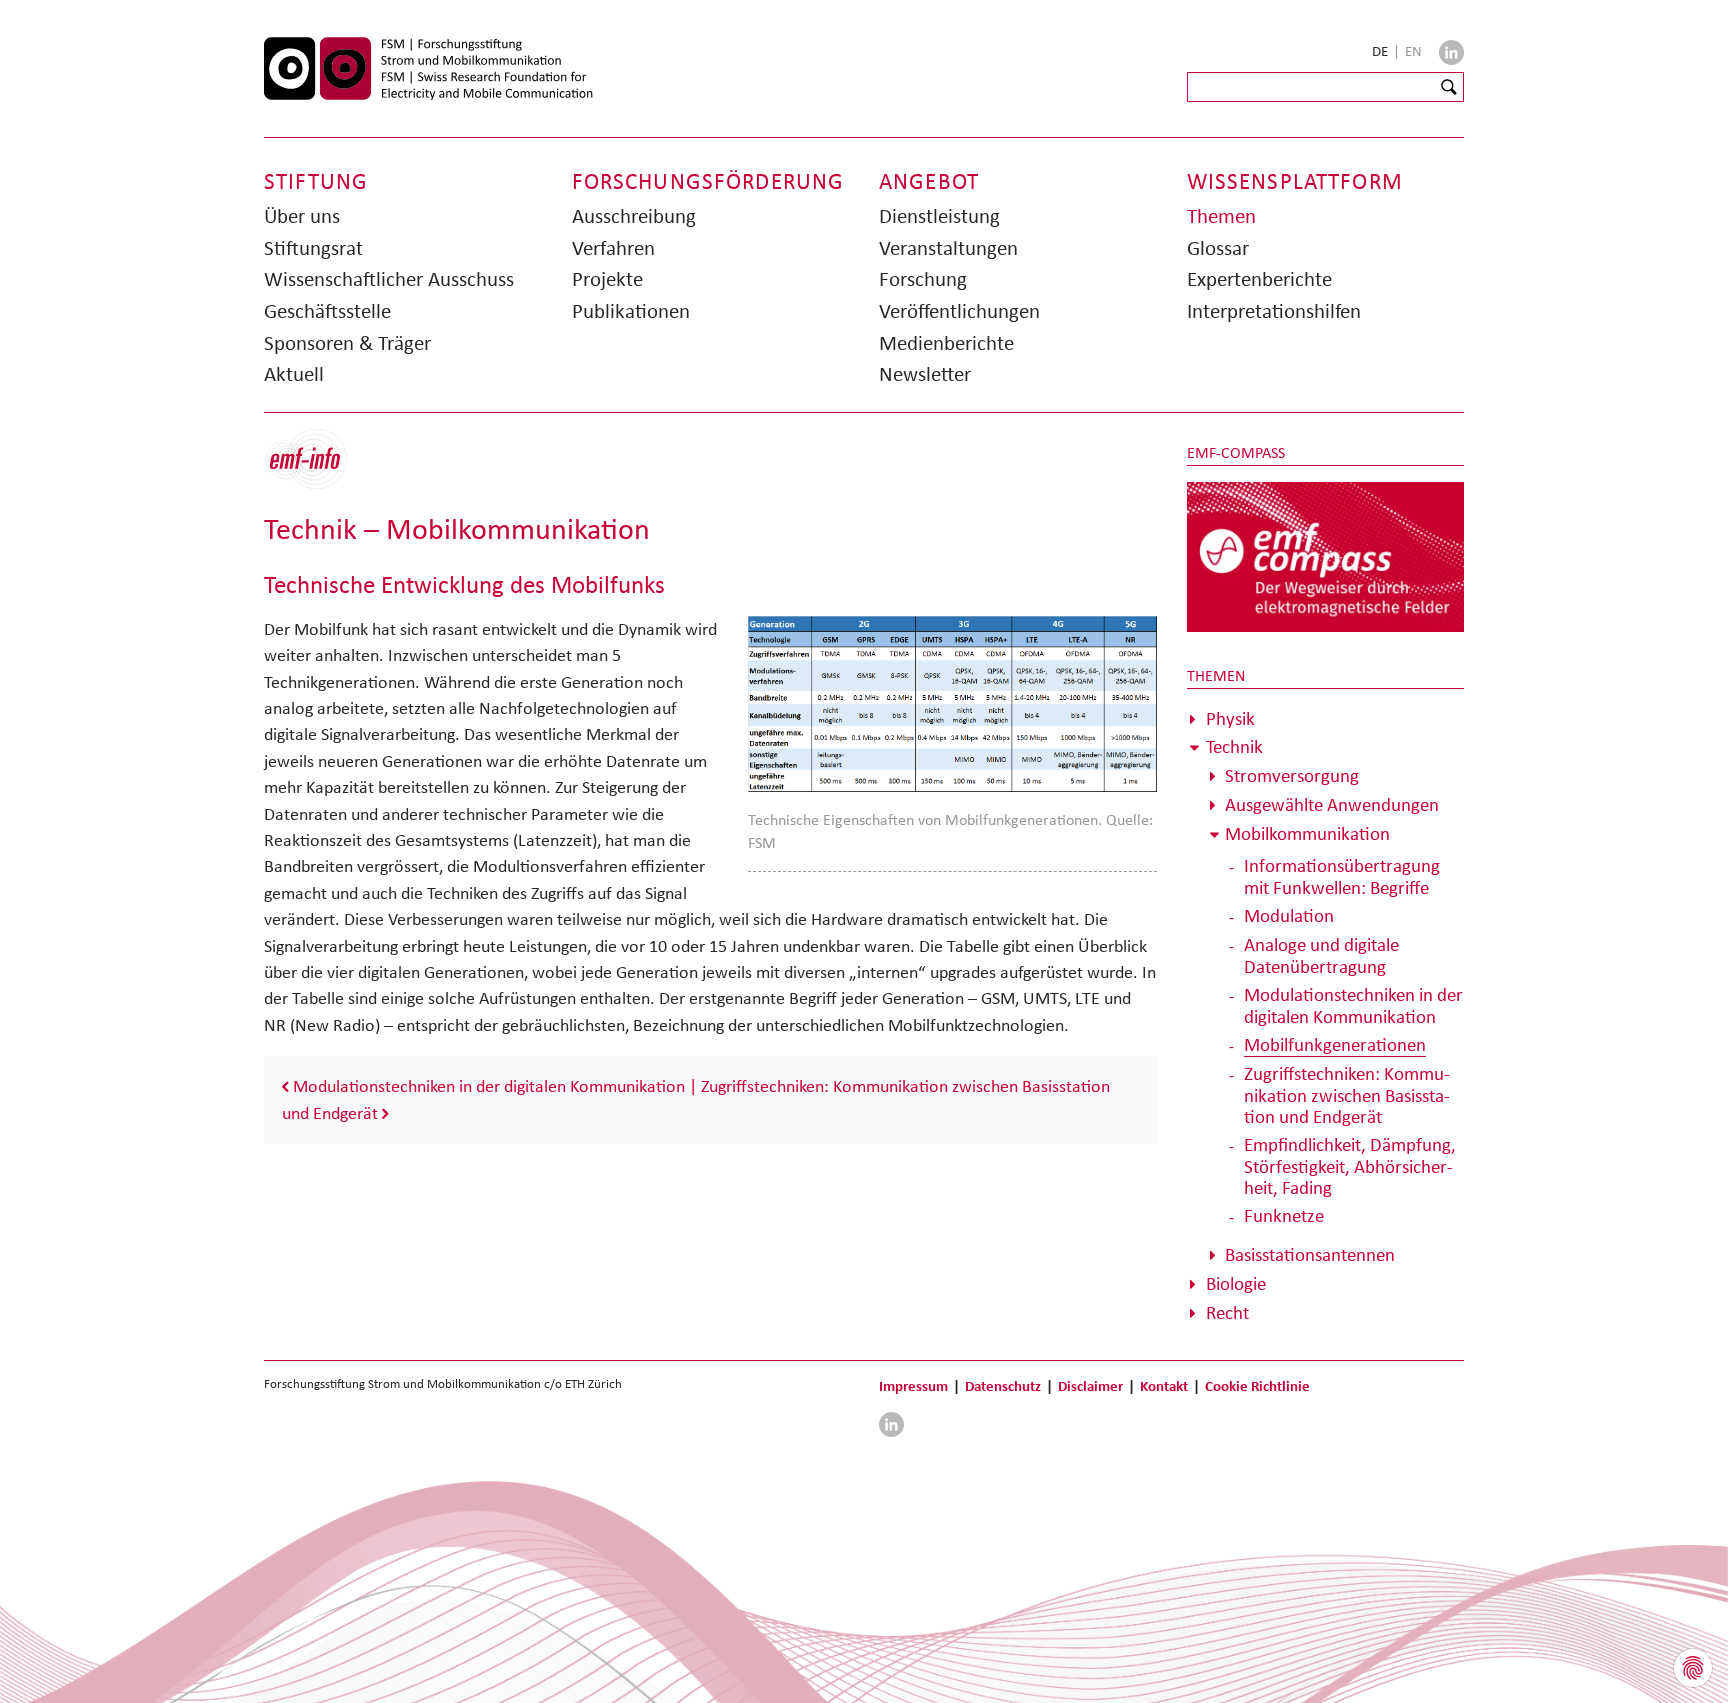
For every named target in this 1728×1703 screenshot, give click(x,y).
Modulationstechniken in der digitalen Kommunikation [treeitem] (1353, 1005)
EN (1413, 51)
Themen (1221, 216)
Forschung (923, 279)
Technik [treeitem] (1234, 746)
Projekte (607, 279)
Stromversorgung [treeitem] (1292, 775)
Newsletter (925, 374)
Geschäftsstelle (327, 311)
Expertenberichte (1259, 279)
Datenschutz (1003, 1385)
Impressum (913, 1385)
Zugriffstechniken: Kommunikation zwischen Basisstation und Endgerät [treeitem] (1347, 1095)
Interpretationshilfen (1274, 311)
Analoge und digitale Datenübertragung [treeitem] (1321, 955)
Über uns (302, 216)
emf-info (321, 469)
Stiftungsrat (313, 248)
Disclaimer (1090, 1385)
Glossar (1218, 248)
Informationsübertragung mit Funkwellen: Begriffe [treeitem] (1342, 876)
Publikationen (631, 311)
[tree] (1326, 1016)
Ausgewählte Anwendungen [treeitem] (1332, 804)
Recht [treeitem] (1227, 1312)
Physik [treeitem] (1230, 718)
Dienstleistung (939, 216)
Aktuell (294, 374)
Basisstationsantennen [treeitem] (1310, 1254)
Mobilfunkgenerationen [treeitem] (1335, 1044)
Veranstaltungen (948, 248)
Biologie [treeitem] (1236, 1283)
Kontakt (1164, 1385)
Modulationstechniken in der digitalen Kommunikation (489, 1086)
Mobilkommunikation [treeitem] (1307, 833)
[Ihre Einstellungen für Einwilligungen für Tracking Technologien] (1693, 1668)
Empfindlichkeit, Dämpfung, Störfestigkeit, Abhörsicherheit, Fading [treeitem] (1350, 1166)
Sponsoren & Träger (347, 343)
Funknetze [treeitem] (1284, 1215)
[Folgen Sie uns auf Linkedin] (1451, 52)
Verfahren (613, 248)
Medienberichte (946, 343)
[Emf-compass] (1326, 556)
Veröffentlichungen (959, 311)
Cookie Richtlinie (1257, 1385)
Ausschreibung (634, 216)
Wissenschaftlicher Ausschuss (389, 279)
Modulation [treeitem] (1289, 915)
